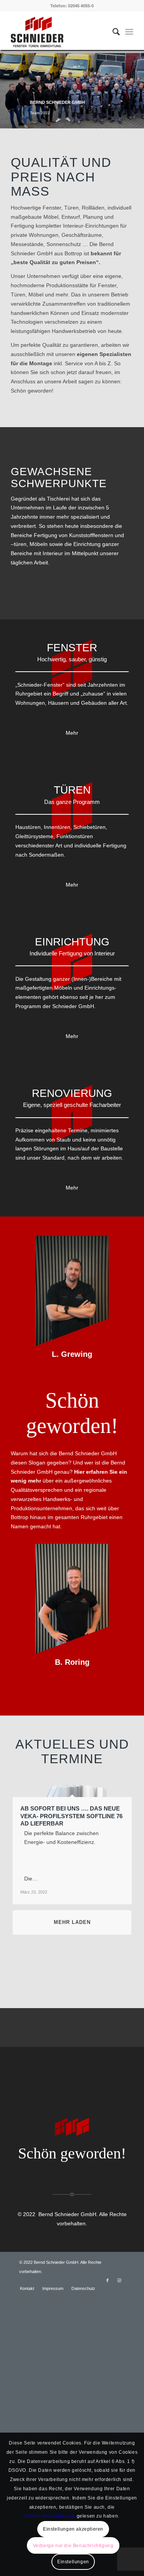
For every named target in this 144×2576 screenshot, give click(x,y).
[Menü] (129, 32)
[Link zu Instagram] (119, 2280)
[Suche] (112, 32)
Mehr (72, 733)
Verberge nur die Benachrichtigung (73, 2546)
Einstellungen (73, 2562)
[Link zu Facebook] (108, 2280)
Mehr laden (72, 1922)
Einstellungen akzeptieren (73, 2529)
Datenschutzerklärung (50, 2516)
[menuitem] (112, 32)
